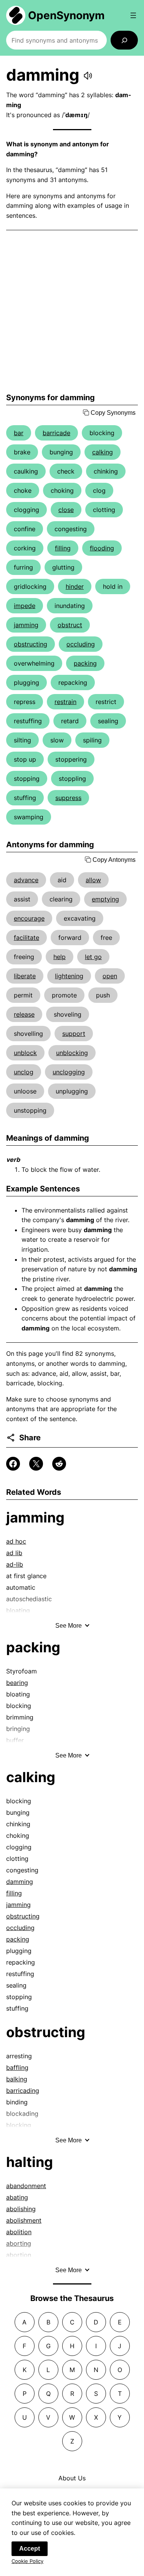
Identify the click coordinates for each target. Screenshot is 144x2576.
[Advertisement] (72, 312)
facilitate (26, 938)
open (110, 976)
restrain (65, 702)
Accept (30, 2549)
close (66, 510)
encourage (29, 918)
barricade (56, 433)
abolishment (24, 2220)
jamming (26, 625)
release (24, 1014)
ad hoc (16, 1541)
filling (63, 548)
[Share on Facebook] (13, 1464)
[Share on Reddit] (59, 1464)
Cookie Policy (27, 2561)
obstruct (70, 625)
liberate (25, 976)
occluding (81, 644)
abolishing (21, 2209)
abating (17, 2197)
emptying (105, 899)
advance (26, 880)
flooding (102, 548)
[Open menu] (133, 15)
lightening (69, 976)
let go (93, 957)
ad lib (14, 1553)
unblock (25, 1053)
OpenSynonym (66, 15)
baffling (17, 2067)
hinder (75, 586)
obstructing (31, 644)
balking (17, 2079)
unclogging (69, 1072)
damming (20, 1882)
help (60, 957)
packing (85, 663)
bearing (17, 1683)
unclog (24, 1072)
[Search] (124, 40)
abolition (19, 2232)
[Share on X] (36, 1464)
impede (25, 606)
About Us (72, 2478)
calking (103, 452)
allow (93, 880)
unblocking (72, 1053)
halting (30, 2162)
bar (19, 433)
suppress (68, 798)
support (74, 1034)
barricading (23, 2091)
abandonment (26, 2186)
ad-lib (15, 1564)
